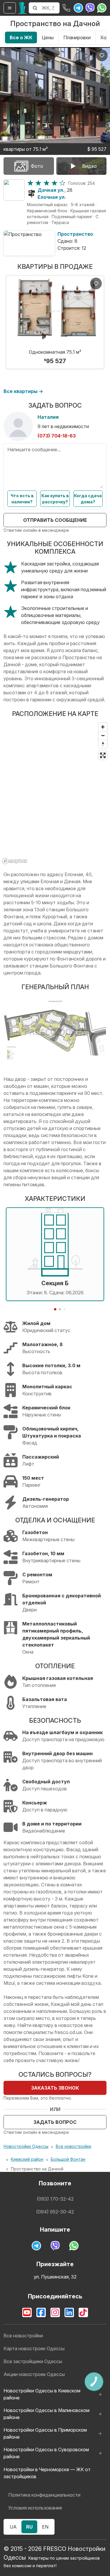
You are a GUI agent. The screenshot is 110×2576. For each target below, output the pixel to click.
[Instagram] (55, 2312)
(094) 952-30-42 (55, 2212)
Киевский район (27, 2159)
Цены (48, 37)
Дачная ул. (51, 190)
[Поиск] (35, 8)
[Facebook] (41, 2312)
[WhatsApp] (102, 8)
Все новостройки (73, 2146)
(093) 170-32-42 (55, 2199)
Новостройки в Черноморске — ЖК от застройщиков (47, 2473)
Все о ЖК (21, 37)
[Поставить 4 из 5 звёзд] (54, 183)
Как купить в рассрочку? (55, 499)
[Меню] (10, 8)
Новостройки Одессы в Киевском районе (42, 2394)
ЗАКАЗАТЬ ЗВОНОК (55, 2088)
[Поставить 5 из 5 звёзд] (62, 183)
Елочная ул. (52, 197)
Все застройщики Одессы (33, 2361)
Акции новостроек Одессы (34, 2374)
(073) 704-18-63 (57, 436)
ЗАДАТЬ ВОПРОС (55, 2122)
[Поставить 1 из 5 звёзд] (30, 183)
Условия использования (35, 2508)
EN (45, 2527)
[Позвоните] (67, 8)
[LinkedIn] (69, 2312)
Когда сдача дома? (88, 499)
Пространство (75, 234)
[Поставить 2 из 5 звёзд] (38, 183)
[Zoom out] (103, 735)
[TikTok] (83, 2312)
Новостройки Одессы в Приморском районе (45, 2433)
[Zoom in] (103, 727)
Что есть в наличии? (22, 499)
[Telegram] (78, 8)
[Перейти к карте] (14, 190)
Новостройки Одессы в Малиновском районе (46, 2414)
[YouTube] (27, 2312)
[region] (55, 793)
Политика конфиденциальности (44, 2495)
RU (29, 2527)
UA (13, 2527)
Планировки (77, 37)
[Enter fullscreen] (103, 755)
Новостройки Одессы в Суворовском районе (46, 2453)
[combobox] (50, 8)
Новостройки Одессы (26, 2146)
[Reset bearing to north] (103, 744)
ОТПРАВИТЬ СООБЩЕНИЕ (55, 520)
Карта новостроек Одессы (34, 2348)
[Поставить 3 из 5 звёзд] (46, 183)
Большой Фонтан (68, 2159)
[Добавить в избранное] (102, 55)
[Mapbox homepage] (15, 861)
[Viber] (90, 8)
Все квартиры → (23, 391)
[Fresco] (22, 8)
